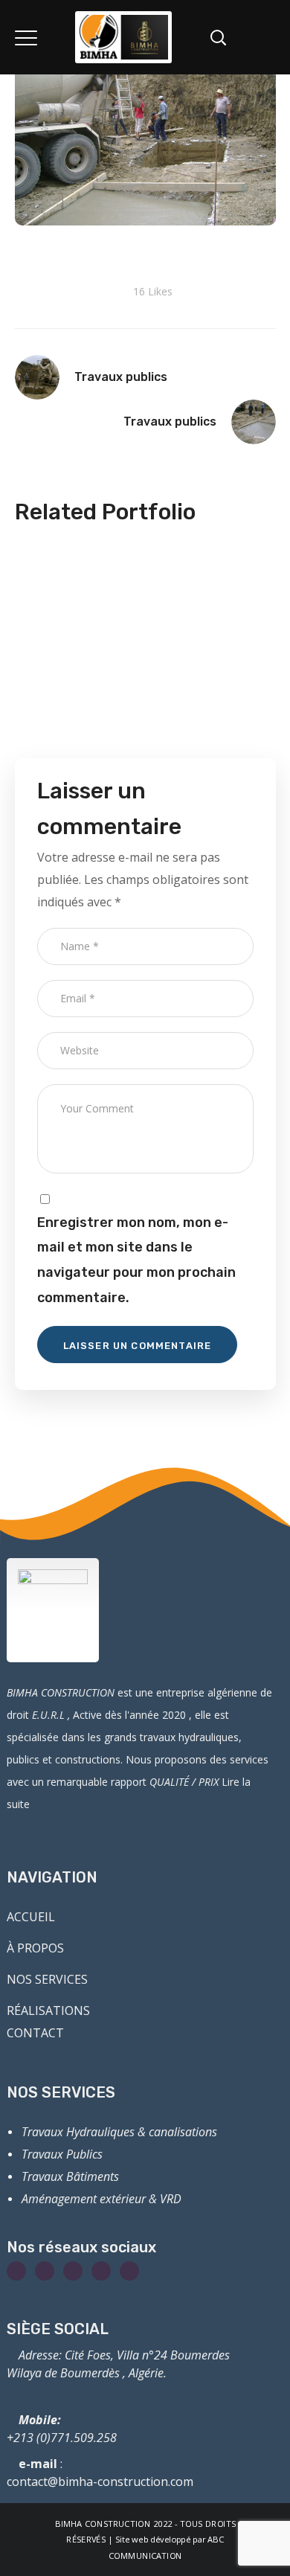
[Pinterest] (129, 2271)
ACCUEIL (31, 1917)
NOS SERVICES (47, 1979)
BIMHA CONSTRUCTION (102, 2524)
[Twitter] (73, 2271)
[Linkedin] (101, 2271)
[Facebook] (16, 2271)
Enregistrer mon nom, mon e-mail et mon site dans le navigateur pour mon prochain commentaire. (136, 1260)
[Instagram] (45, 2271)
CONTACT (35, 2033)
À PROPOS (35, 1948)
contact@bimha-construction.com (100, 2482)
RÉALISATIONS (48, 2011)
